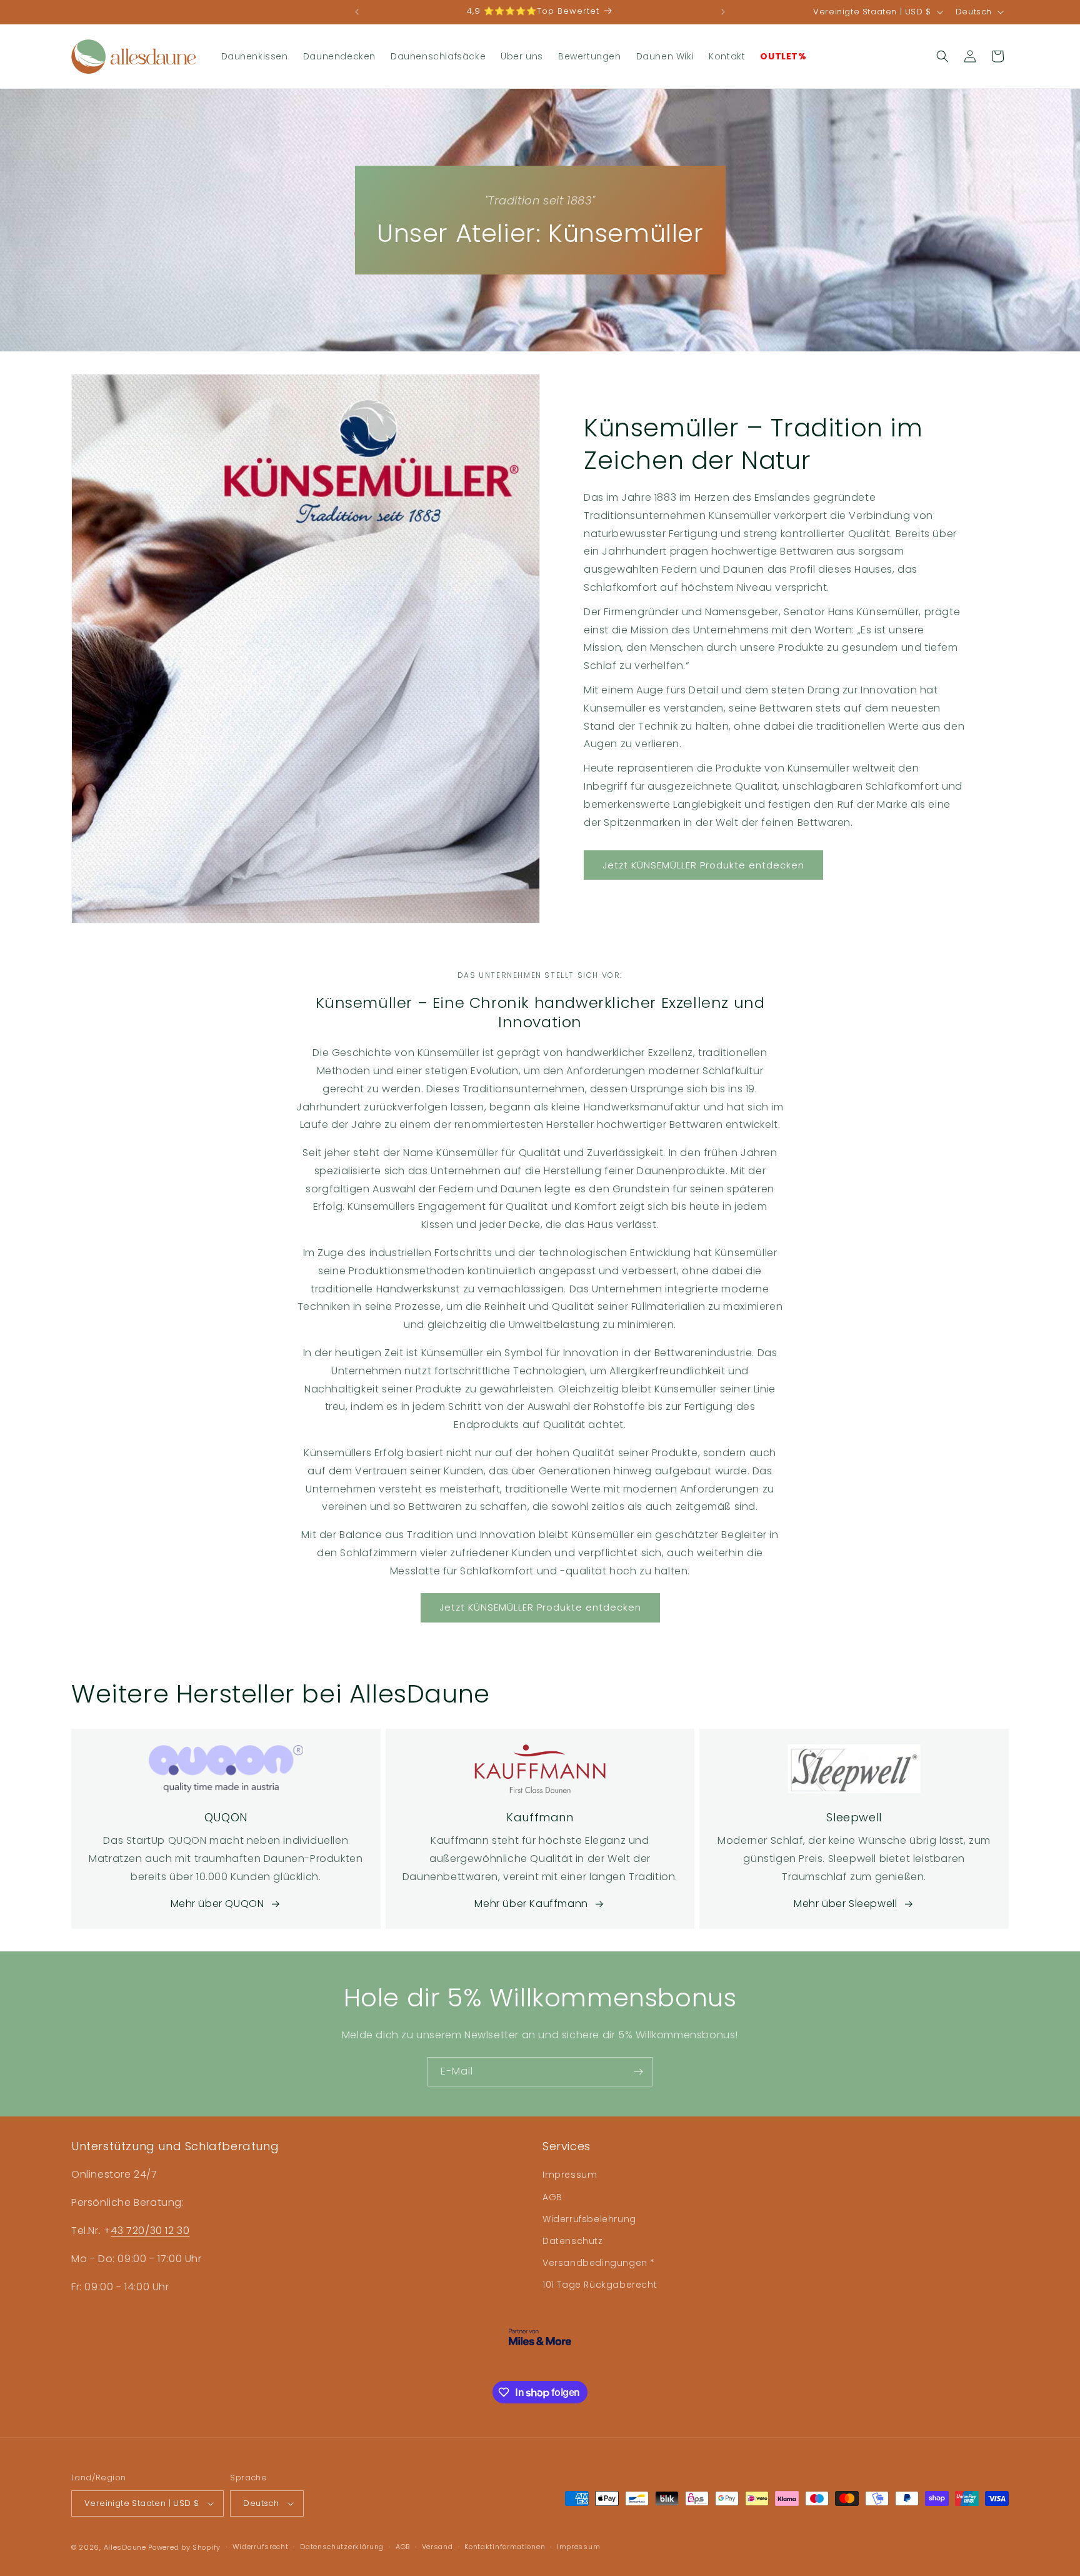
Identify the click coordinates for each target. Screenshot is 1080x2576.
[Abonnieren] (638, 2072)
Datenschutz (573, 2241)
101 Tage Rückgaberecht (600, 2285)
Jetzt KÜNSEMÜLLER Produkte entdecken (703, 865)
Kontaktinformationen (505, 2547)
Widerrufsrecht (261, 2547)
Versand (437, 2547)
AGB (552, 2197)
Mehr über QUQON (217, 1904)
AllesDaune (125, 2547)
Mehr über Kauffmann (531, 1904)
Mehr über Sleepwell (845, 1904)
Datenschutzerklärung (342, 2547)
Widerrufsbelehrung (589, 2219)
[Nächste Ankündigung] (723, 12)
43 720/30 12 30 (150, 2231)
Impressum (570, 2175)
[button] (942, 56)
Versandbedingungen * (599, 2263)
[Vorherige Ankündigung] (357, 12)
